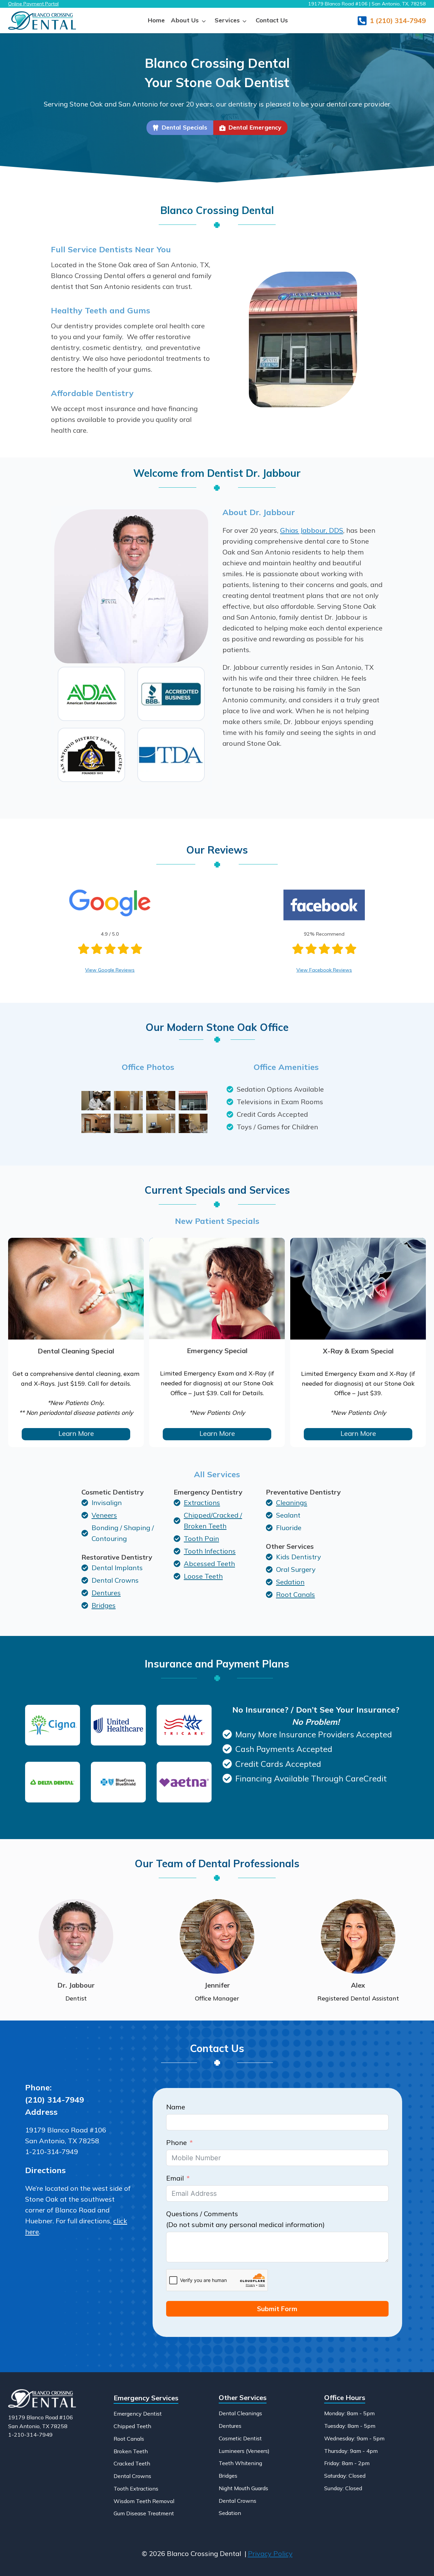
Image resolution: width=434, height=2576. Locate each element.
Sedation (230, 2513)
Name (176, 2107)
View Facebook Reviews (324, 970)
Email (175, 2178)
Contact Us (272, 20)
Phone (176, 2142)
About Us (185, 20)
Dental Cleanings (240, 2413)
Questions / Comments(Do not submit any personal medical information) (245, 2219)
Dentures (230, 2426)
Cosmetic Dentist (240, 2438)
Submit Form (277, 2309)
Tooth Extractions (136, 2489)
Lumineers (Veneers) (244, 2451)
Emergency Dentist (138, 2414)
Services (227, 20)
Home (156, 20)
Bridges (228, 2476)
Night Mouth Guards (243, 2488)
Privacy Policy (270, 2553)
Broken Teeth (131, 2451)
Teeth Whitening (240, 2463)
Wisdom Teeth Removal (144, 2501)
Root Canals (129, 2439)
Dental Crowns (132, 2476)
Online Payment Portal (33, 4)
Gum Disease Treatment (144, 2513)
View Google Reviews (110, 970)
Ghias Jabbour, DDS (312, 530)
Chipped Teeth (132, 2426)
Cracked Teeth (132, 2463)
